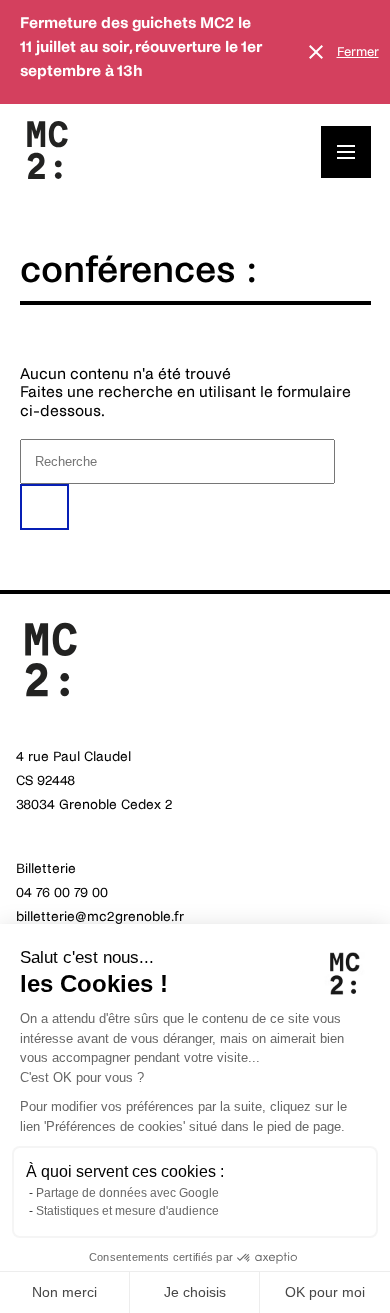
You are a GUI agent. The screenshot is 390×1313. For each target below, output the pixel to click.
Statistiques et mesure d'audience (127, 1211)
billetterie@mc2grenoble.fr (100, 916)
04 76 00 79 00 (62, 892)
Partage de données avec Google (127, 1193)
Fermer (358, 52)
